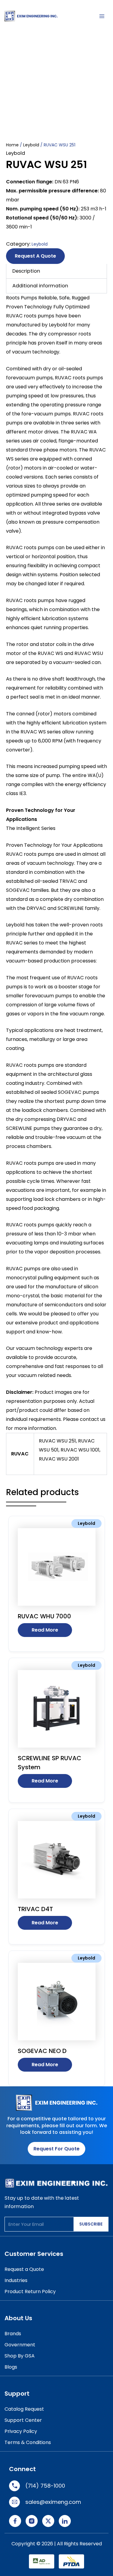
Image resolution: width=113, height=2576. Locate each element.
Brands (13, 2334)
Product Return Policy (30, 2291)
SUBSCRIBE (91, 2224)
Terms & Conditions (28, 2442)
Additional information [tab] (40, 286)
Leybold (31, 145)
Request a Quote (35, 256)
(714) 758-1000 (45, 2486)
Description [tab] (26, 271)
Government (20, 2345)
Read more (45, 1630)
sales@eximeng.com (53, 2502)
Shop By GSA (20, 2356)
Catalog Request (24, 2409)
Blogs (11, 2367)
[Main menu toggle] (102, 16)
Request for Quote (56, 2149)
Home (12, 145)
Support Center (23, 2420)
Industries (16, 2280)
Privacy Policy (21, 2431)
